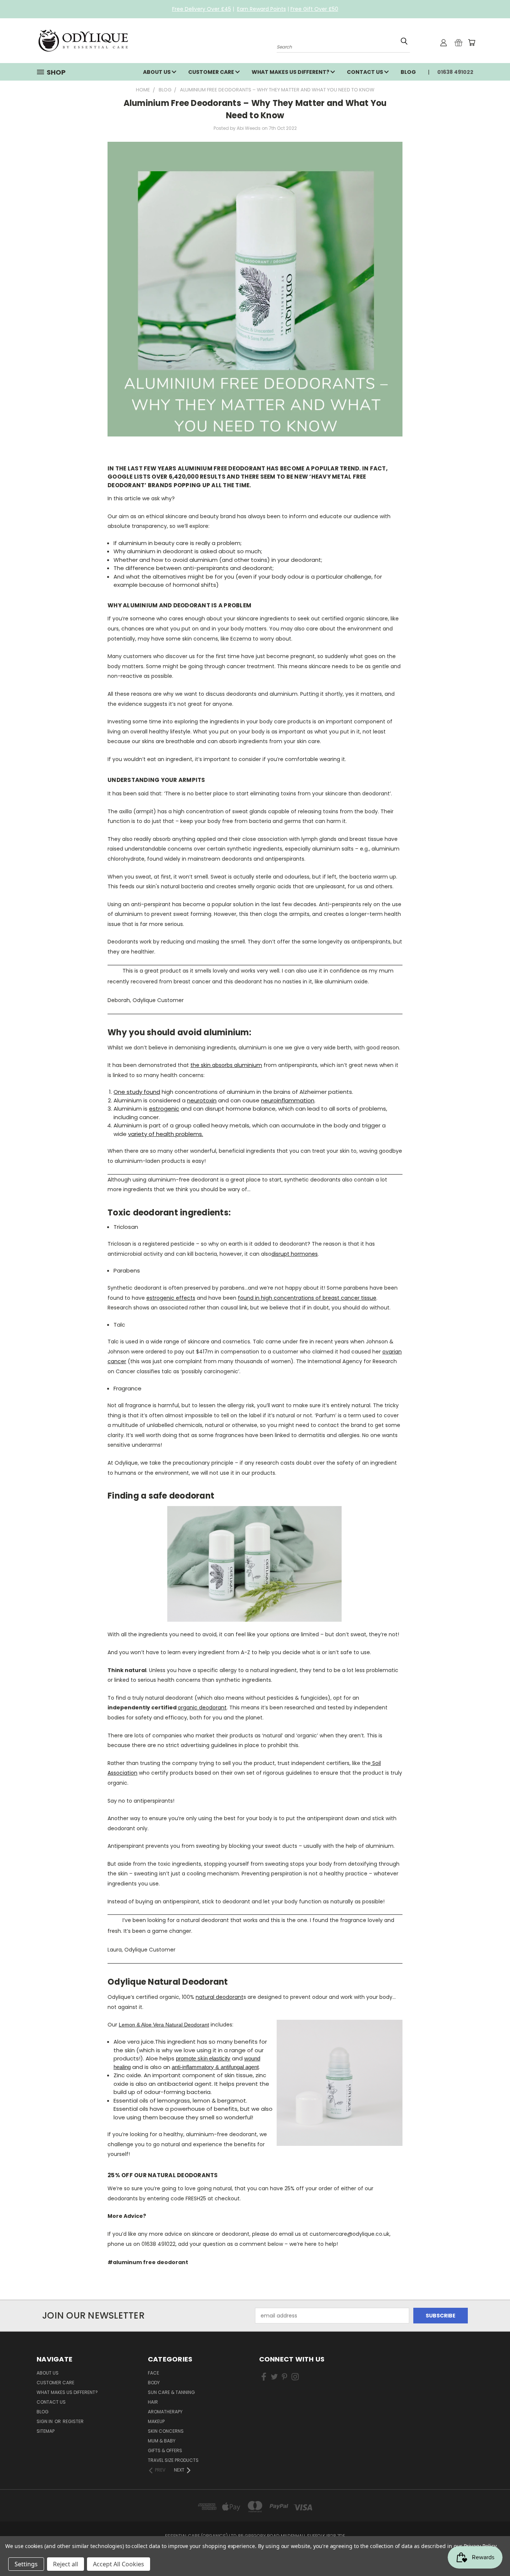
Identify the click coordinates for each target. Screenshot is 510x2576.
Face (153, 2373)
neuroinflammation (288, 1100)
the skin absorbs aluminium (226, 1065)
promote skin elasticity (203, 2058)
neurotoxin (202, 1100)
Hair (153, 2402)
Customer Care (212, 72)
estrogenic (164, 1109)
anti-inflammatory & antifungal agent (215, 2067)
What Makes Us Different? (291, 72)
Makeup (156, 2421)
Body (154, 2383)
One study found (137, 1092)
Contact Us (366, 72)
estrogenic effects (171, 1298)
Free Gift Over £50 (314, 9)
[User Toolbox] (444, 43)
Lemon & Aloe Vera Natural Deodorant (164, 2025)
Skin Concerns (166, 2431)
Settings (26, 2564)
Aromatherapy (165, 2412)
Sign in (45, 2421)
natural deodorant (220, 1997)
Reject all (66, 2564)
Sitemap (46, 2431)
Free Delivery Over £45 (202, 9)
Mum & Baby (162, 2441)
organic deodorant (202, 1708)
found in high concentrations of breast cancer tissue (307, 1298)
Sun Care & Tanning (171, 2392)
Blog (408, 72)
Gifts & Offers (165, 2450)
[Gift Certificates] (458, 43)
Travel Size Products (173, 2460)
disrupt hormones (295, 1254)
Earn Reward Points (262, 9)
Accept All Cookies (119, 2564)
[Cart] (472, 43)
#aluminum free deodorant (148, 2262)
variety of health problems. (166, 1134)
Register (73, 2421)
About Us (157, 72)
